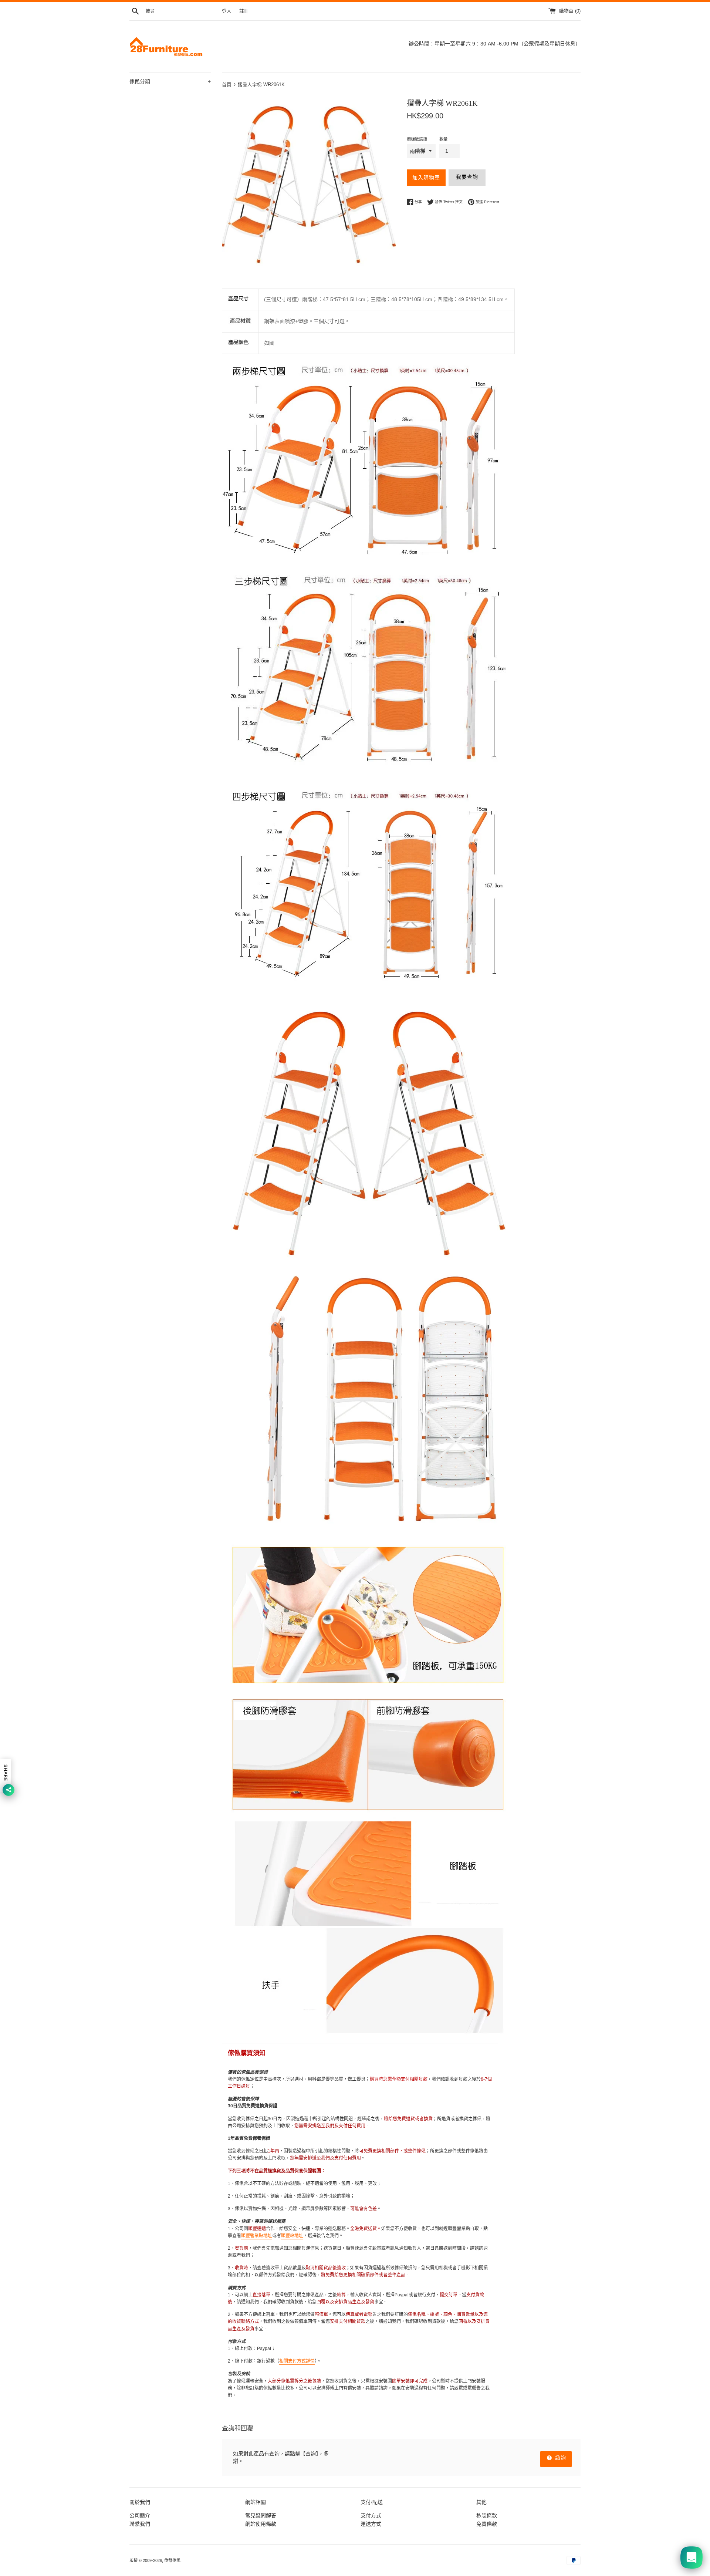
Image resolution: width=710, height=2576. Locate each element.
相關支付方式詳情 (297, 2361)
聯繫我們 (140, 2524)
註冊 (244, 11)
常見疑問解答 (261, 2515)
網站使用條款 (261, 2524)
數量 (443, 139)
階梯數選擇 (417, 139)
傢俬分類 (170, 81)
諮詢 (560, 2458)
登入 (227, 11)
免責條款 (487, 2524)
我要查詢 (467, 177)
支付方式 (371, 2515)
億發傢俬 (172, 2560)
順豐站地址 (292, 2236)
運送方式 (371, 2524)
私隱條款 (487, 2515)
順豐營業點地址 (257, 2236)
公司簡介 (140, 2515)
